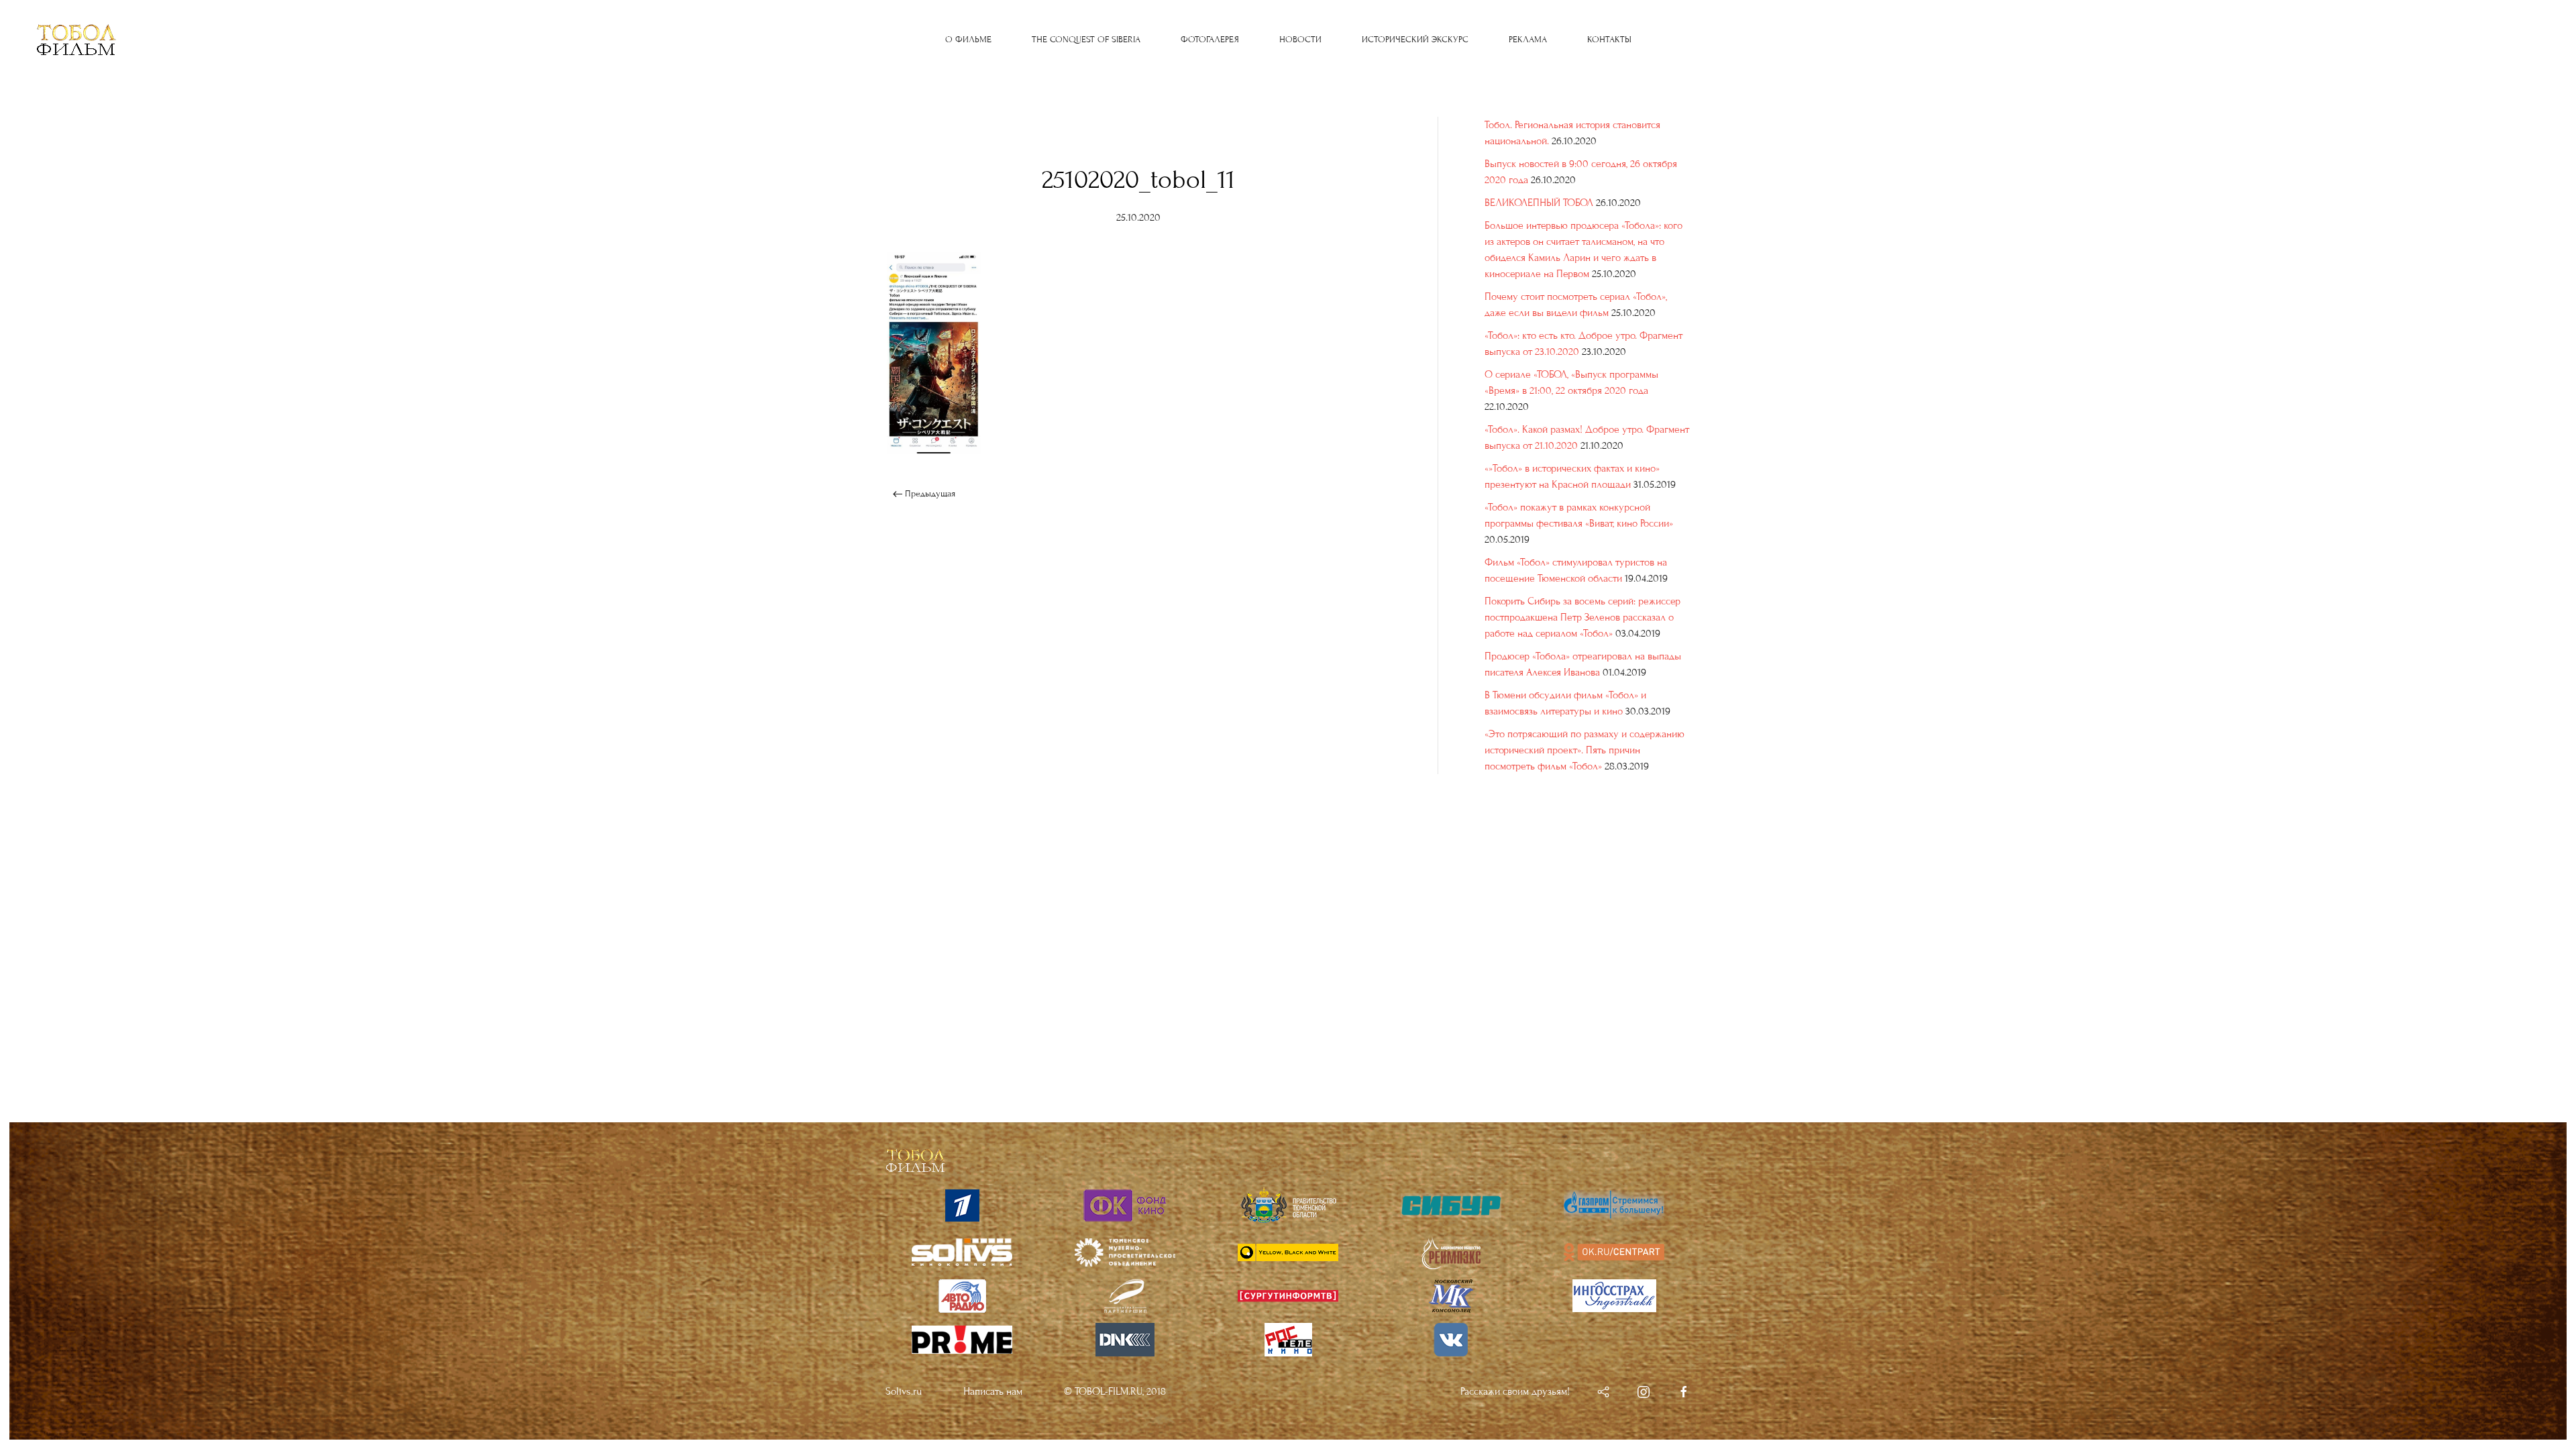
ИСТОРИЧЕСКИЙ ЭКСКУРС (1415, 40)
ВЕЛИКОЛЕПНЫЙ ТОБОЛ (1539, 203)
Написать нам (993, 1391)
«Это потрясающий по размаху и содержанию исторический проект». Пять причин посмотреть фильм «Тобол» (1585, 750)
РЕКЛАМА (1528, 40)
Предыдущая (929, 494)
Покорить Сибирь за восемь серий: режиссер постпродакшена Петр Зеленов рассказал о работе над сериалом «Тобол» (1582, 617)
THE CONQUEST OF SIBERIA (1086, 40)
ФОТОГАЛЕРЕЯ (1210, 40)
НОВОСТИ (1300, 40)
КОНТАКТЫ (1609, 40)
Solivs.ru (904, 1391)
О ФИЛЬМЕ (968, 40)
